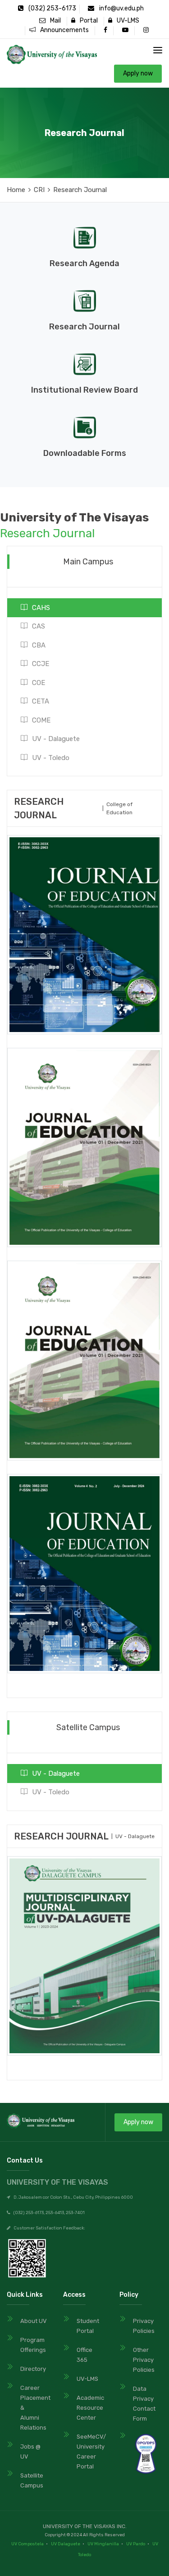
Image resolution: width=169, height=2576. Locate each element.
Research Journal (84, 327)
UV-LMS (126, 21)
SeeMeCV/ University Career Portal (90, 2452)
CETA (41, 701)
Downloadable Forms (85, 453)
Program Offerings (33, 2345)
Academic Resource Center (90, 2408)
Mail (53, 21)
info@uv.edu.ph (121, 8)
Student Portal (88, 2326)
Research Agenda (84, 263)
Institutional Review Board (84, 390)
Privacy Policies (144, 2326)
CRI (39, 190)
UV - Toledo (51, 758)
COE (39, 683)
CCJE (41, 664)
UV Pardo (136, 2544)
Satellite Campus (32, 2480)
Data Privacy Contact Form (144, 2404)
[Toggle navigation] (158, 50)
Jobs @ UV (30, 2452)
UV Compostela (27, 2544)
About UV (34, 2321)
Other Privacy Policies (144, 2360)
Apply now (138, 73)
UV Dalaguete (66, 2544)
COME (41, 720)
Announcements (62, 30)
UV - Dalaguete (56, 739)
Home (16, 190)
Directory (33, 2369)
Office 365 (84, 2355)
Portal (87, 21)
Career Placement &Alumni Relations (34, 2408)
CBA (39, 645)
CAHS (41, 608)
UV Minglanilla (103, 2544)
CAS (39, 626)
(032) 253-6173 (52, 8)
